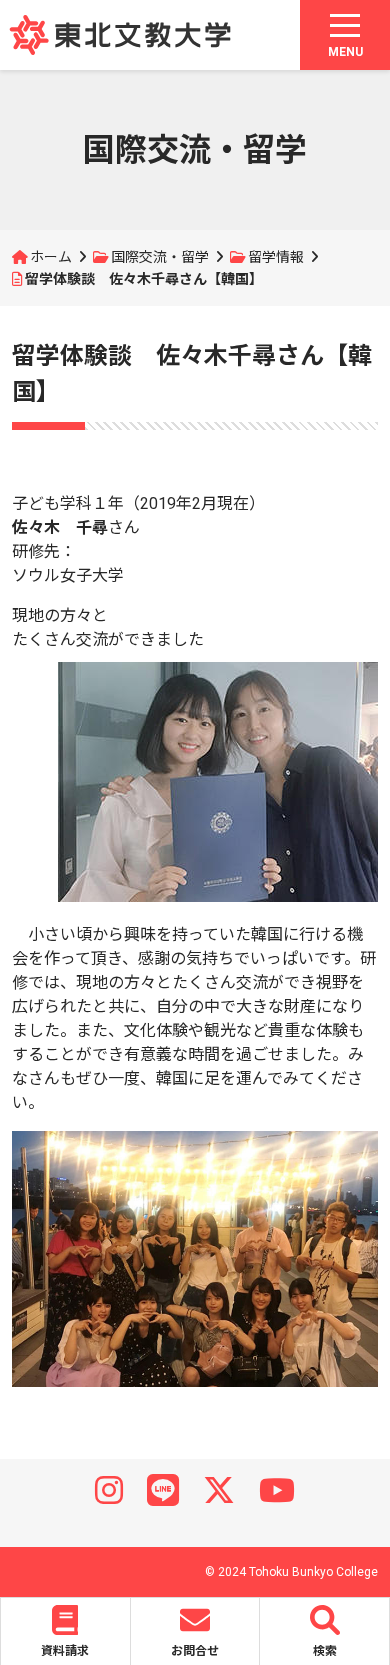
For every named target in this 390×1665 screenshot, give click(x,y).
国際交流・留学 (160, 257)
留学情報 (276, 257)
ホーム (51, 257)
